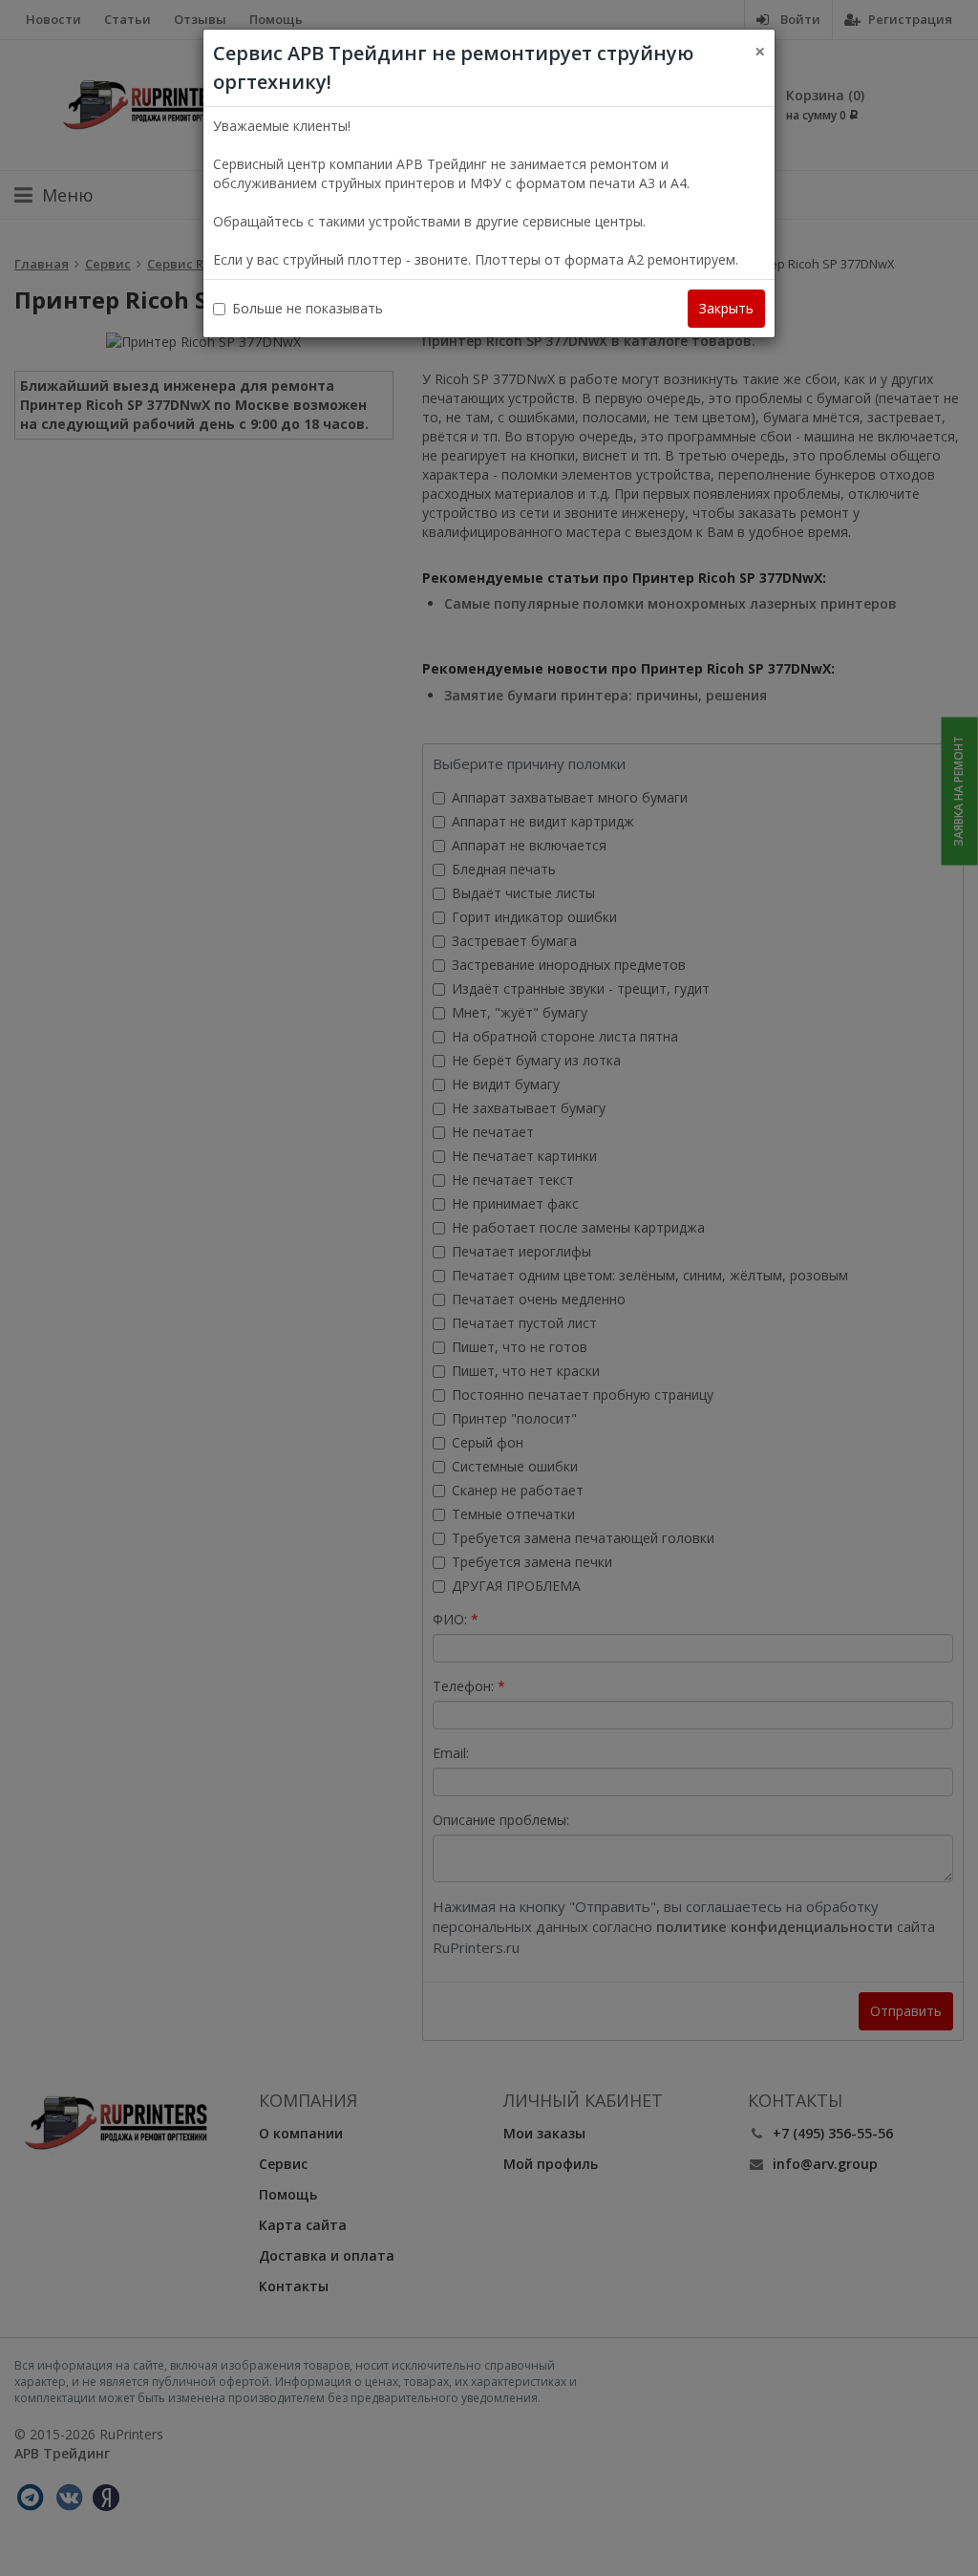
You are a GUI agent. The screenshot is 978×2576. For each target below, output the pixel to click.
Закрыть (726, 308)
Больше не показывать (308, 308)
